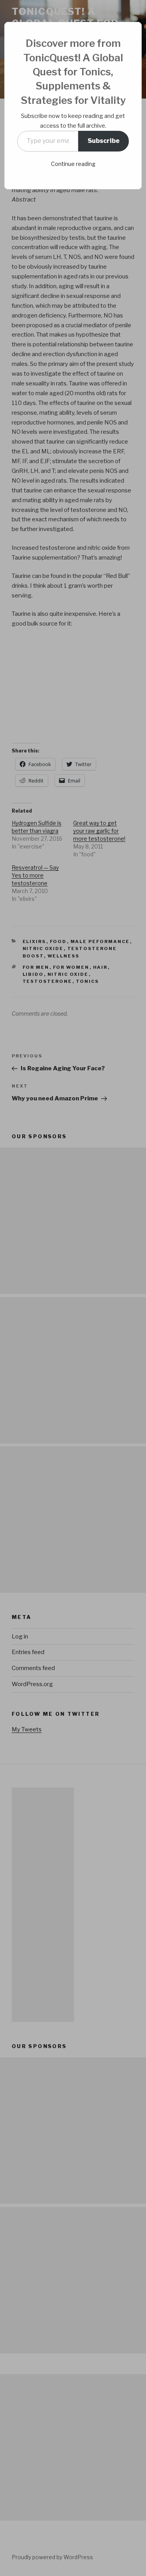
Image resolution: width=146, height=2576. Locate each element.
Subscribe (104, 141)
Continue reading (73, 164)
